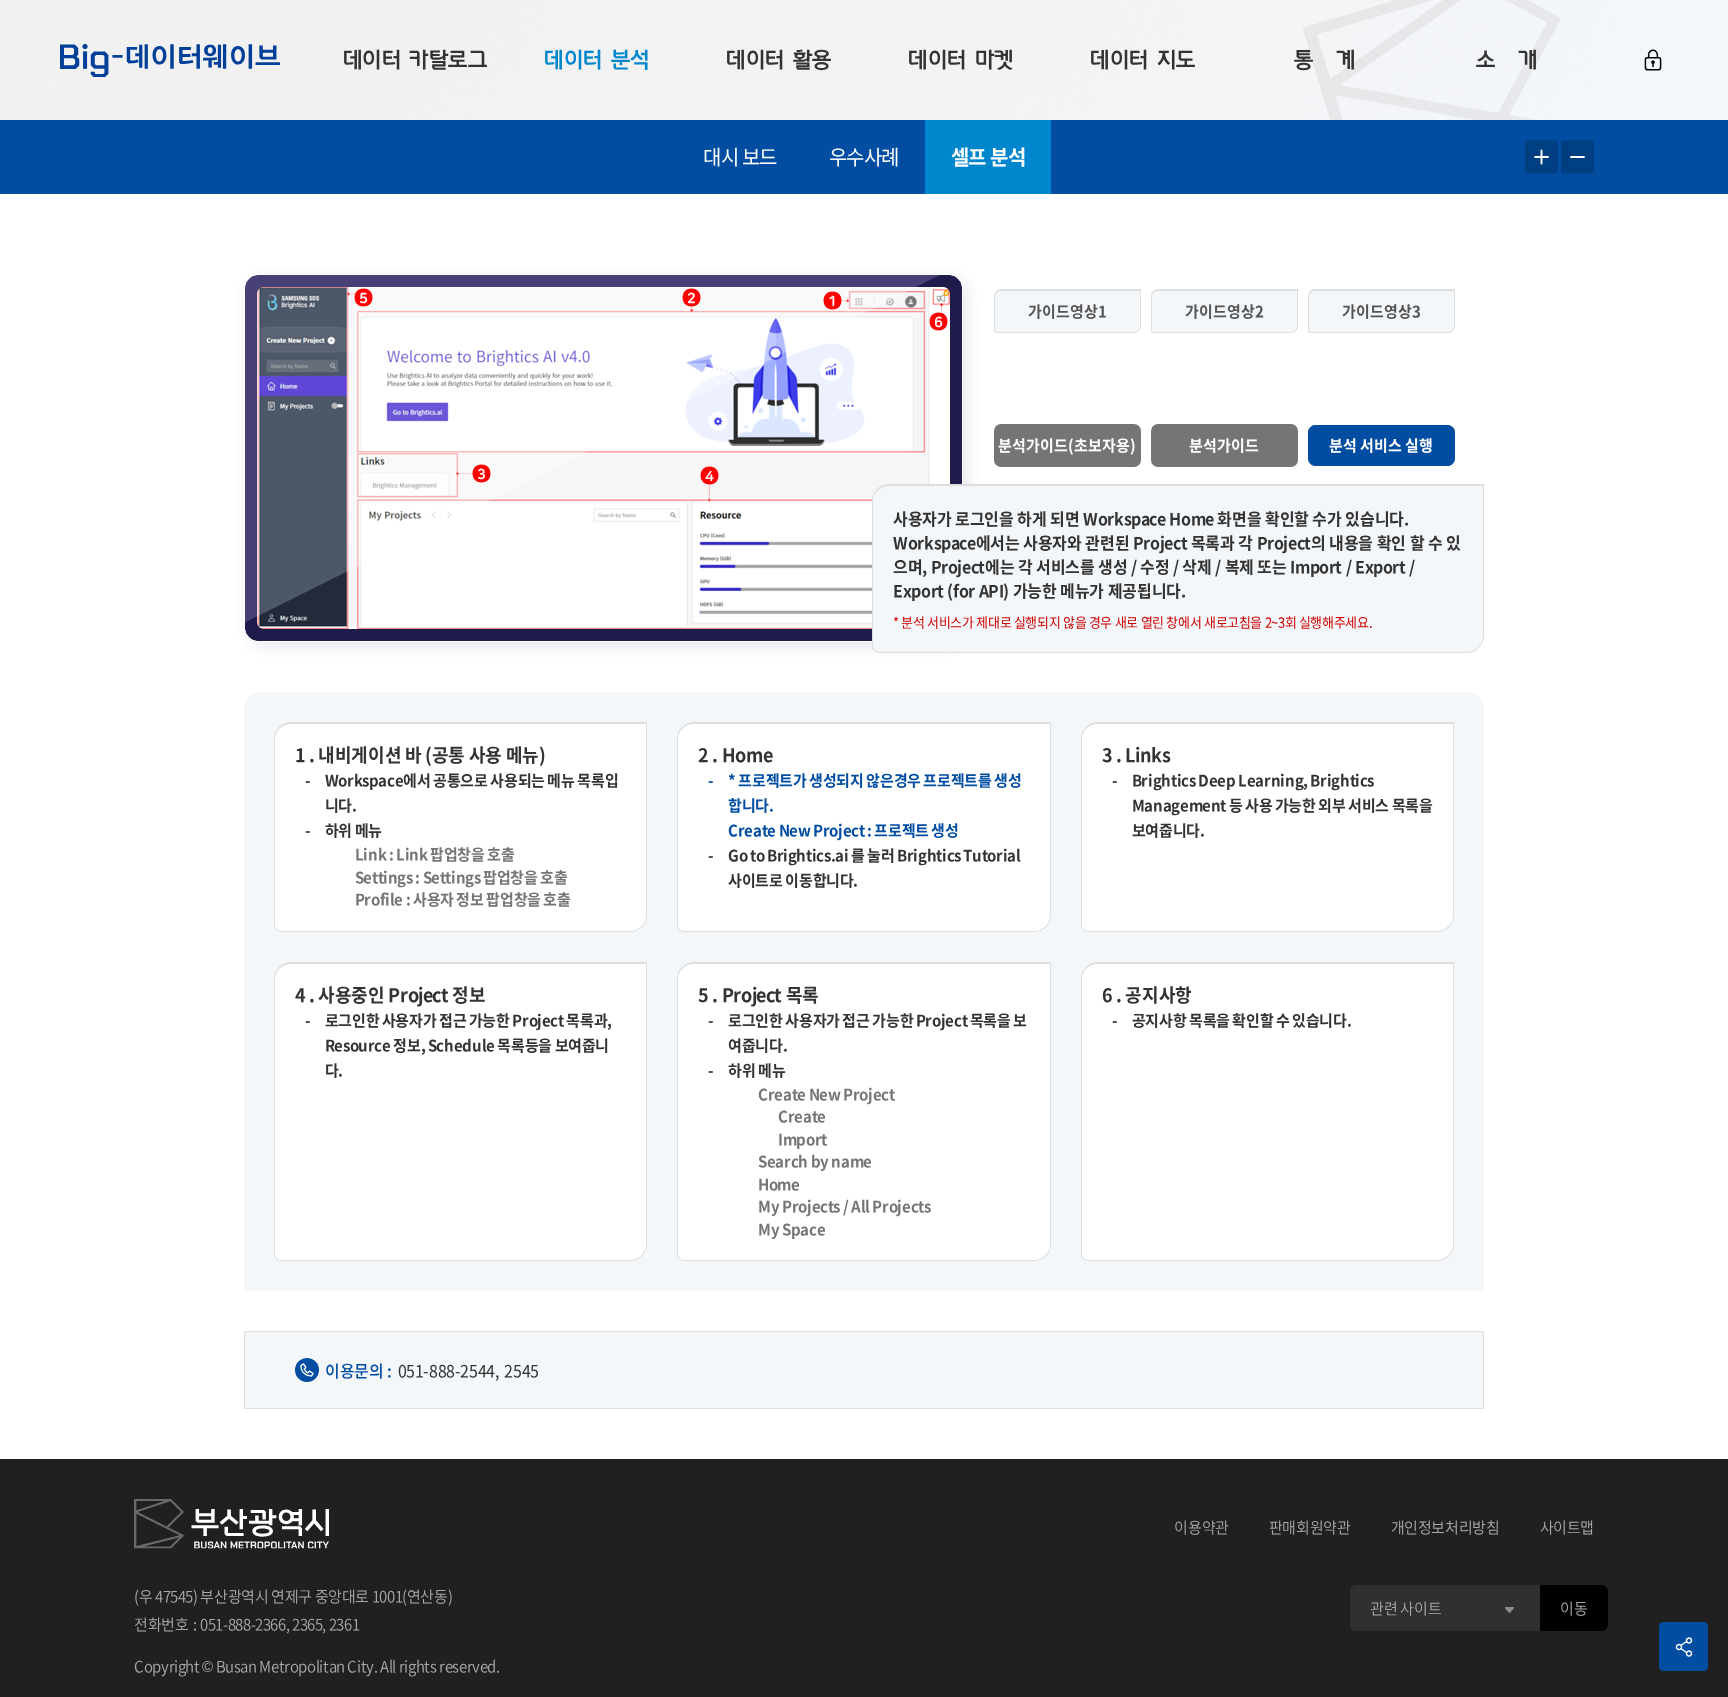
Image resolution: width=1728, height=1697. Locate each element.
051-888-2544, (448, 1370)
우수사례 (864, 156)
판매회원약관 (1310, 1527)
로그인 (1653, 60)
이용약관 (1201, 1527)
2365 (307, 1624)
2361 (344, 1624)
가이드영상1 (1067, 311)
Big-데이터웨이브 (170, 60)
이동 (1573, 1608)
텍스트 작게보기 (1577, 157)
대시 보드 (740, 156)
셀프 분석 (988, 156)
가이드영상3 (1381, 311)
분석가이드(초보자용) (1067, 445)
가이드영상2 (1224, 311)
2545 (521, 1370)
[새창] (231, 1527)
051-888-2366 (243, 1624)
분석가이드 (1224, 445)
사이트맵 (1567, 1527)
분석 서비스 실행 (1381, 445)
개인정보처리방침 (1445, 1527)
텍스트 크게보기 (1541, 157)
